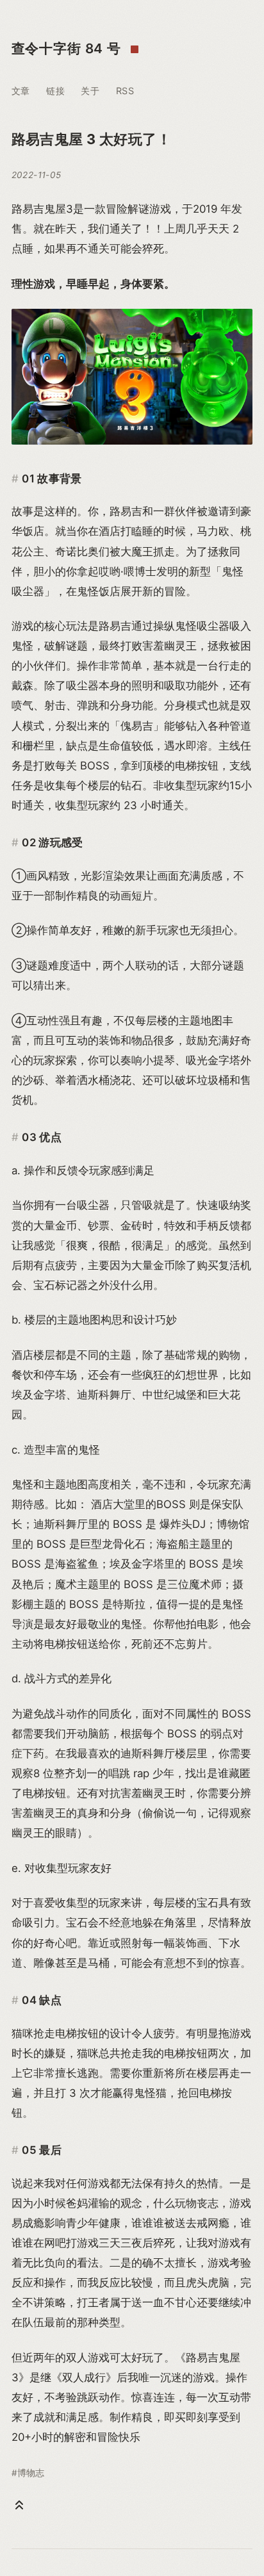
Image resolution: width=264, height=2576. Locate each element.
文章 (21, 91)
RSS (125, 91)
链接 (55, 91)
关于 (90, 91)
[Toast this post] (19, 2505)
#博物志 (28, 2473)
